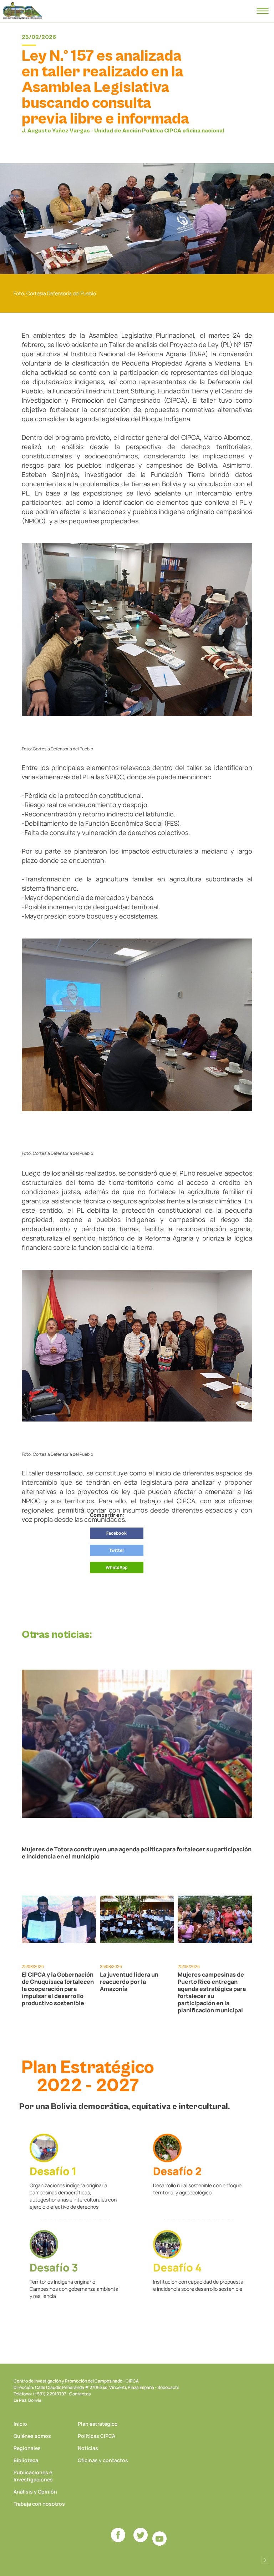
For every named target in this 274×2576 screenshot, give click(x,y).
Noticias (88, 2448)
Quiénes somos (32, 2436)
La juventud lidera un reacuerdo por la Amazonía (129, 1982)
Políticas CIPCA (97, 2436)
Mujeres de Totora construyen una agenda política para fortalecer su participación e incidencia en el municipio (137, 1853)
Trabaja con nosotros (39, 2504)
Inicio (20, 2424)
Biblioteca (26, 2460)
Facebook (116, 1533)
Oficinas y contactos (103, 2460)
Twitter (117, 1550)
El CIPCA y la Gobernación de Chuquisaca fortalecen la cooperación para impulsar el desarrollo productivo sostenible (58, 1989)
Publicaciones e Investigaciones (33, 2476)
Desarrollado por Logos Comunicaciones (265, 2560)
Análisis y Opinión (35, 2492)
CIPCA (22, 11)
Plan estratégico (98, 2424)
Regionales (27, 2448)
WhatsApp (116, 1567)
